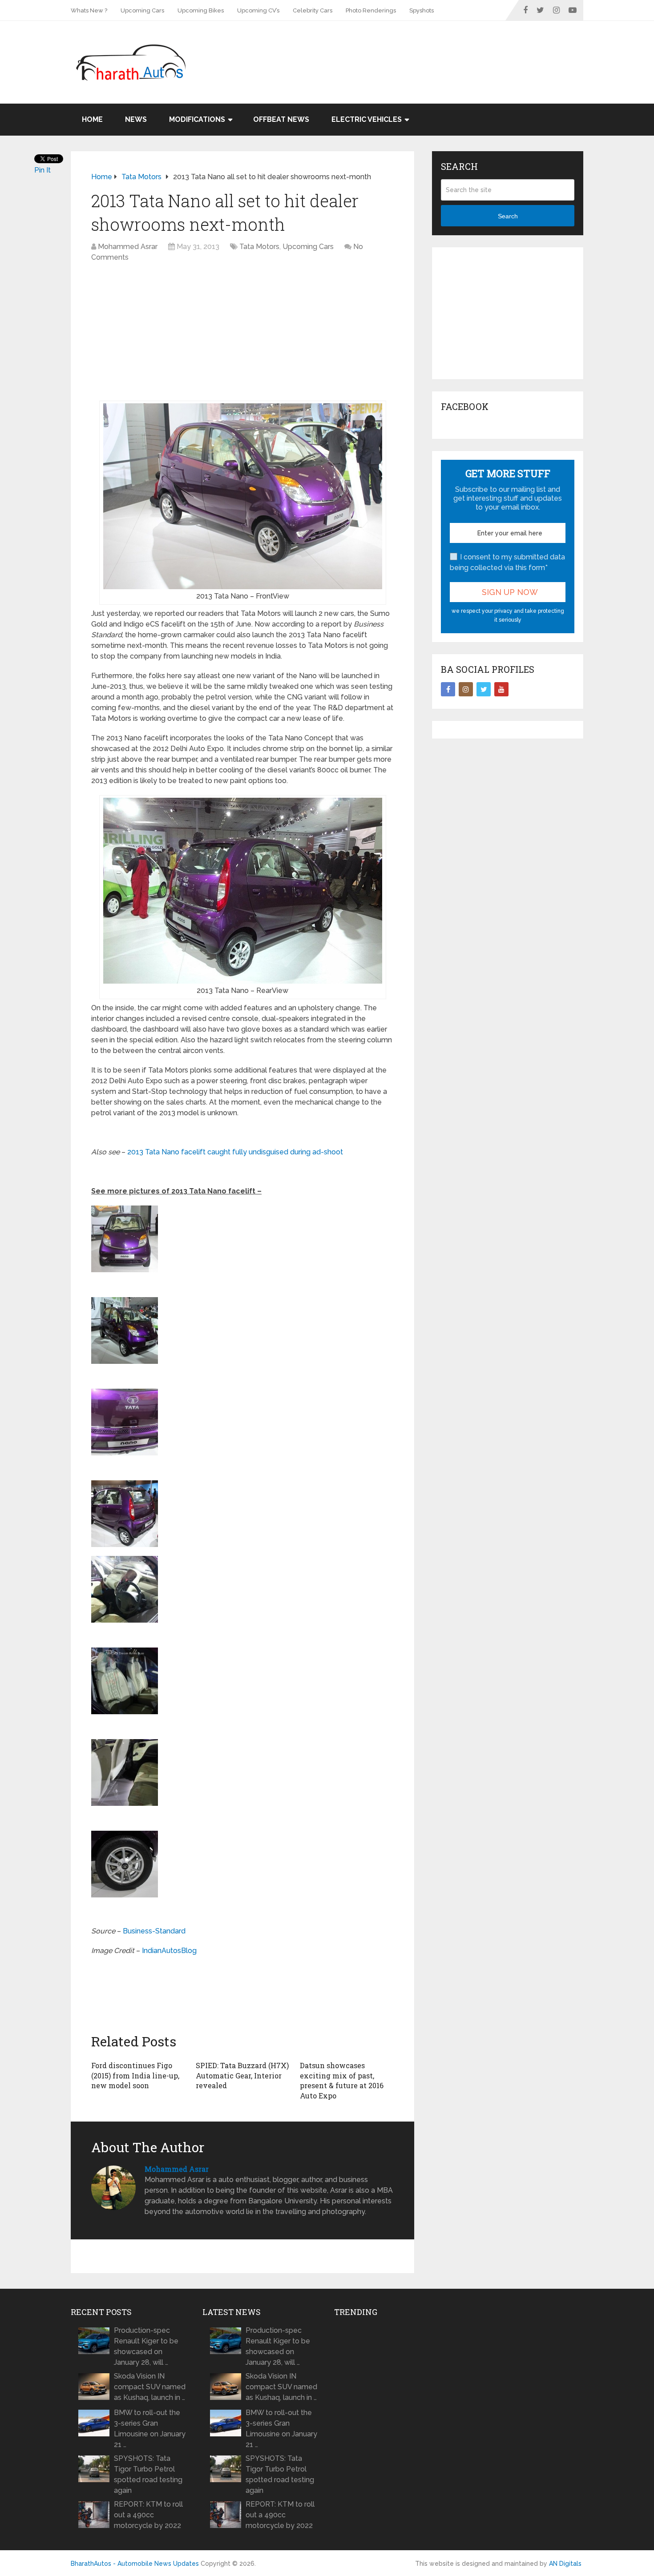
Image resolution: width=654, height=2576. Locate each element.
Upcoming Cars (142, 10)
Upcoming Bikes (201, 10)
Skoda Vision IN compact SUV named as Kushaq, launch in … (150, 2387)
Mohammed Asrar (128, 247)
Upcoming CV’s (258, 10)
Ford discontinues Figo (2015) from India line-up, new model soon (135, 2075)
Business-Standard (154, 1931)
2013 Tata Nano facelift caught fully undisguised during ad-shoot (235, 1152)
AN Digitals (565, 2564)
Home (92, 119)
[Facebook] (448, 689)
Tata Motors (259, 247)
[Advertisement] (421, 50)
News (136, 119)
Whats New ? (89, 10)
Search (508, 216)
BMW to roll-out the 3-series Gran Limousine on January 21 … (150, 2429)
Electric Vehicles (367, 119)
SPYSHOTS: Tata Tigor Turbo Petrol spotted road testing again (148, 2474)
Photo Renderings (371, 10)
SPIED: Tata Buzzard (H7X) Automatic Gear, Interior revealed (242, 2075)
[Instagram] (466, 689)
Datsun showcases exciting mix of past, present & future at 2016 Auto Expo (342, 2080)
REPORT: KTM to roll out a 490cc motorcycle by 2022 (148, 2515)
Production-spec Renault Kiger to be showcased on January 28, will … (146, 2346)
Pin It (42, 170)
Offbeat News (281, 119)
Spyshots (422, 10)
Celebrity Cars (313, 10)
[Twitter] (484, 689)
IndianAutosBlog (169, 1951)
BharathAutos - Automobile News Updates (135, 2564)
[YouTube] (501, 689)
